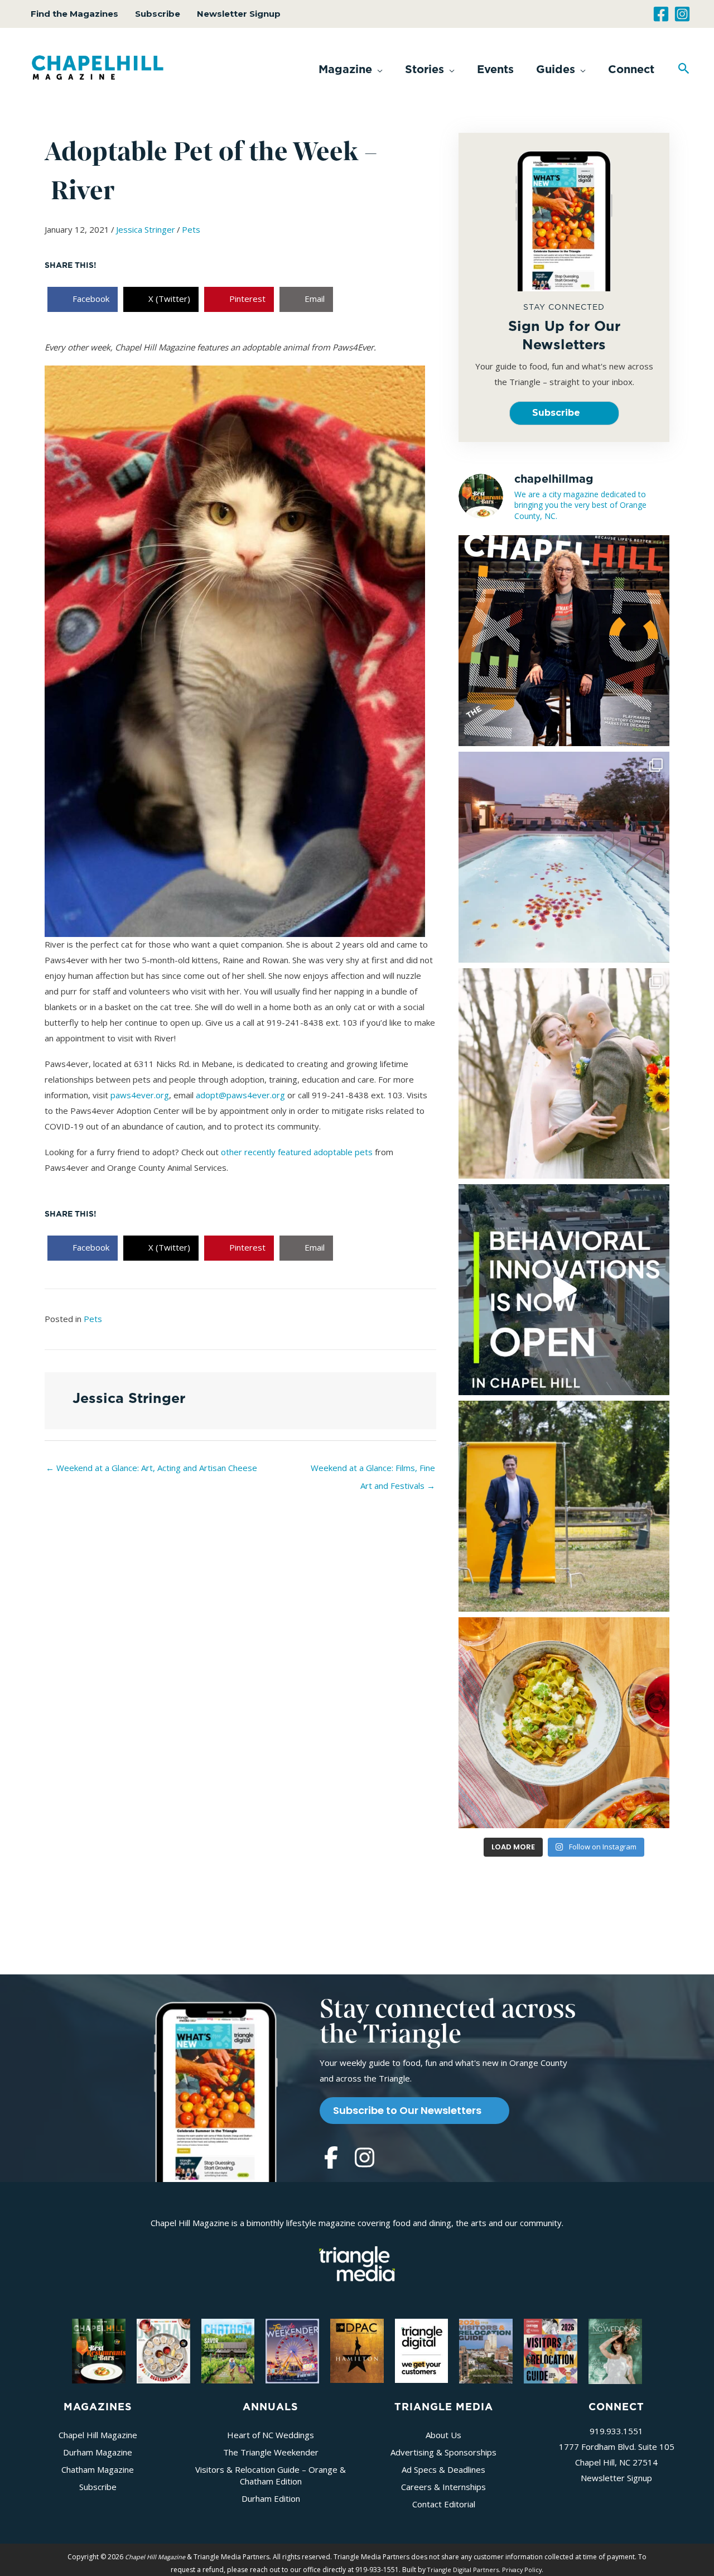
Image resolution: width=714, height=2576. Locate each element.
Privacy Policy (522, 2570)
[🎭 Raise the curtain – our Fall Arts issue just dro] (564, 641)
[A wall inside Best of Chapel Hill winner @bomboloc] (564, 1723)
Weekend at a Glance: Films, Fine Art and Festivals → (373, 1470)
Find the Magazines (74, 14)
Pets (191, 229)
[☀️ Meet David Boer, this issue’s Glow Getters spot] (564, 1506)
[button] (351, 69)
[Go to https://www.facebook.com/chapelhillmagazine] (331, 2159)
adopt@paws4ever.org (240, 1095)
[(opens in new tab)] (357, 2262)
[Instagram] (682, 14)
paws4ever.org (140, 1095)
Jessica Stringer (146, 229)
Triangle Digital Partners (463, 2570)
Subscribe (158, 14)
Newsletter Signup (239, 14)
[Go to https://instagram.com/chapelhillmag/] (364, 2159)
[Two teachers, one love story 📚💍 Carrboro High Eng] (564, 1074)
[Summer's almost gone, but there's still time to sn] (564, 857)
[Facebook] (661, 14)
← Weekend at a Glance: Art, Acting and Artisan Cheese (151, 1468)
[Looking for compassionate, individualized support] (564, 1290)
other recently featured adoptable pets (297, 1152)
